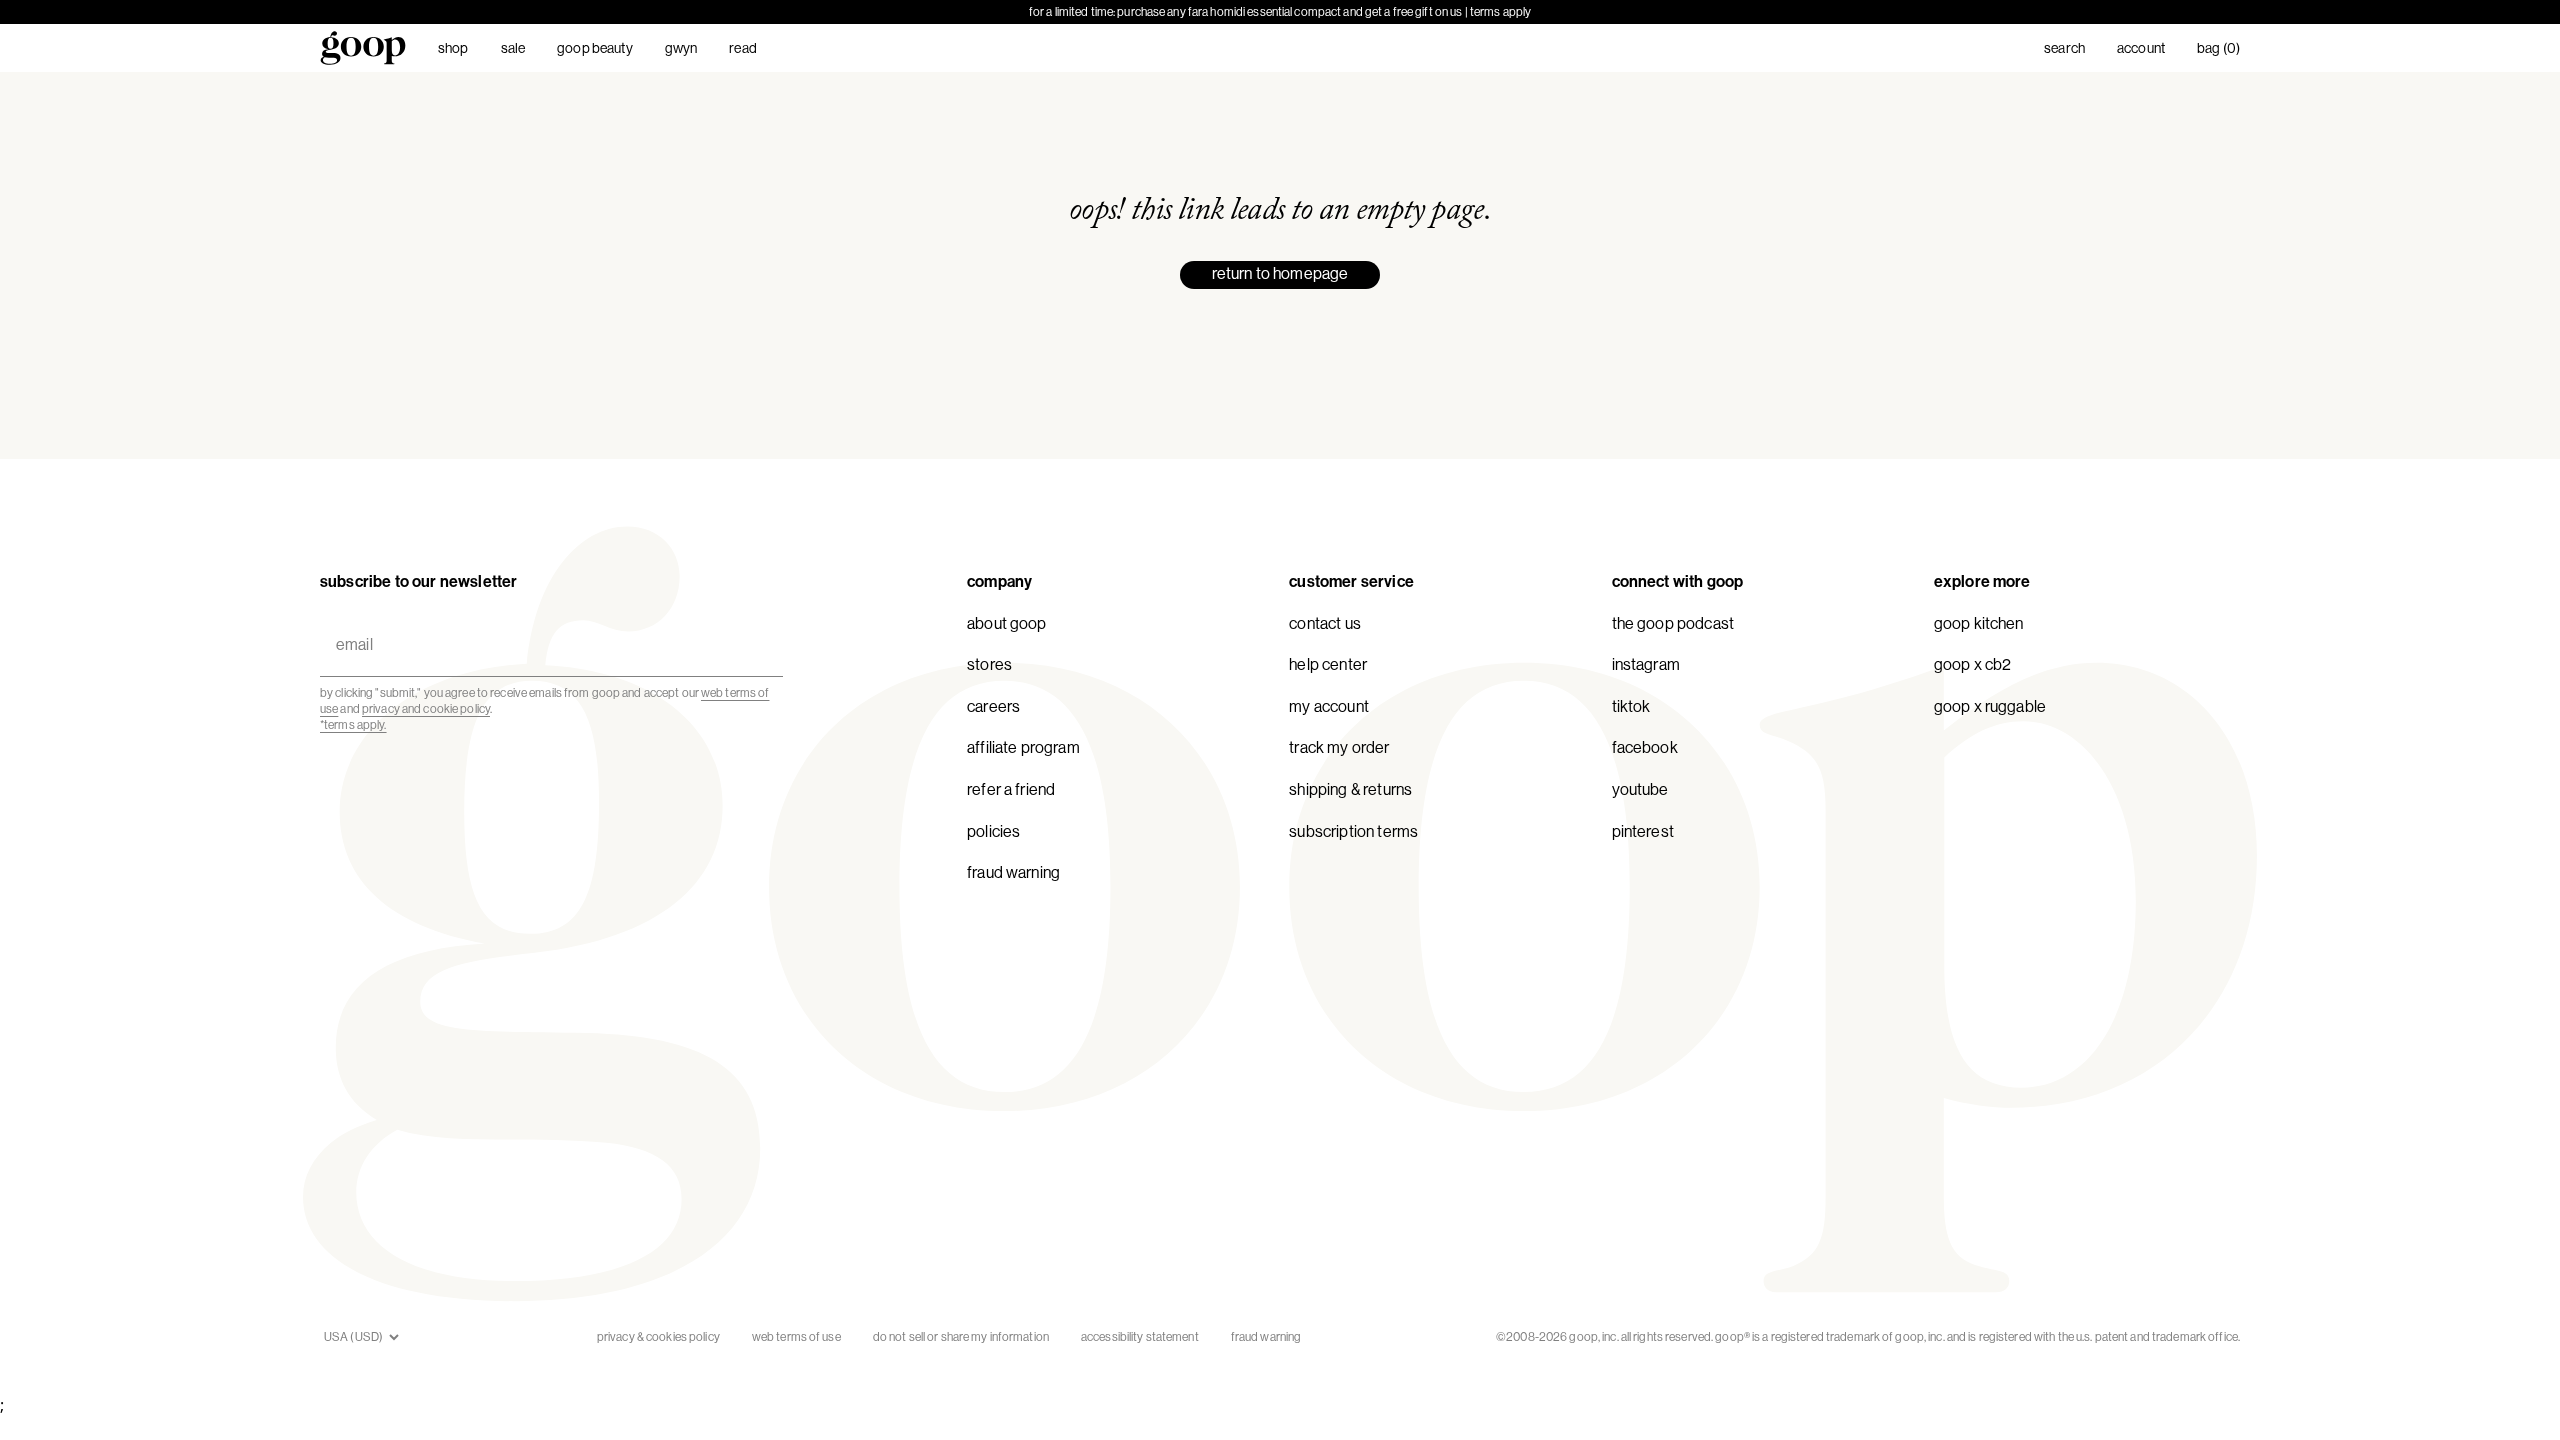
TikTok (1631, 706)
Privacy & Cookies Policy (658, 1337)
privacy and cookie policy (426, 709)
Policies (993, 831)
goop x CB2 (1973, 664)
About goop (1007, 623)
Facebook (1645, 747)
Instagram (1646, 664)
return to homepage (1280, 273)
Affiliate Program (1023, 747)
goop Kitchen (1979, 623)
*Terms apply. (353, 725)
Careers (993, 706)
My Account (1329, 706)
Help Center (1328, 664)
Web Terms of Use (796, 1337)
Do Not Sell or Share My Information (961, 1337)
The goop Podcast (1673, 623)
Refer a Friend (1011, 789)
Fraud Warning (1013, 872)
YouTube (1640, 789)
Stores (989, 664)
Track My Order (1339, 747)
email (349, 621)
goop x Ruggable (1990, 706)
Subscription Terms (1353, 831)
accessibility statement (1140, 1337)
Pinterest (1643, 831)
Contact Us (1325, 623)
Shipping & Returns (1350, 789)
